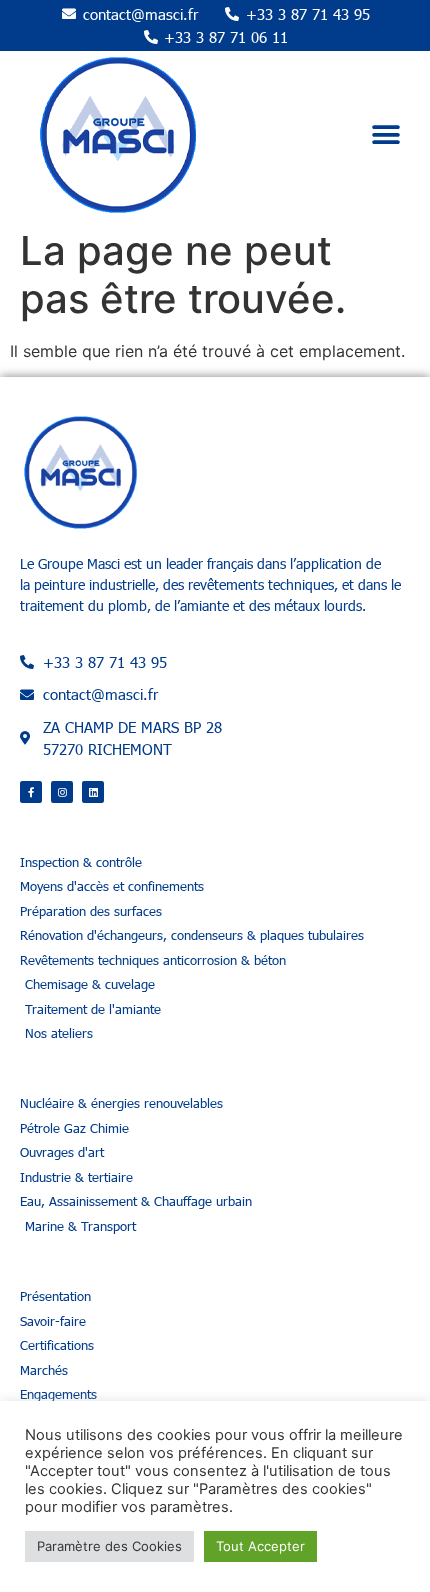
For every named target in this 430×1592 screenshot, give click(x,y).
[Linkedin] (93, 792)
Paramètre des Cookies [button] (109, 1546)
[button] (386, 135)
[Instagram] (62, 792)
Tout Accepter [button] (260, 1546)
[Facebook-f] (31, 792)
